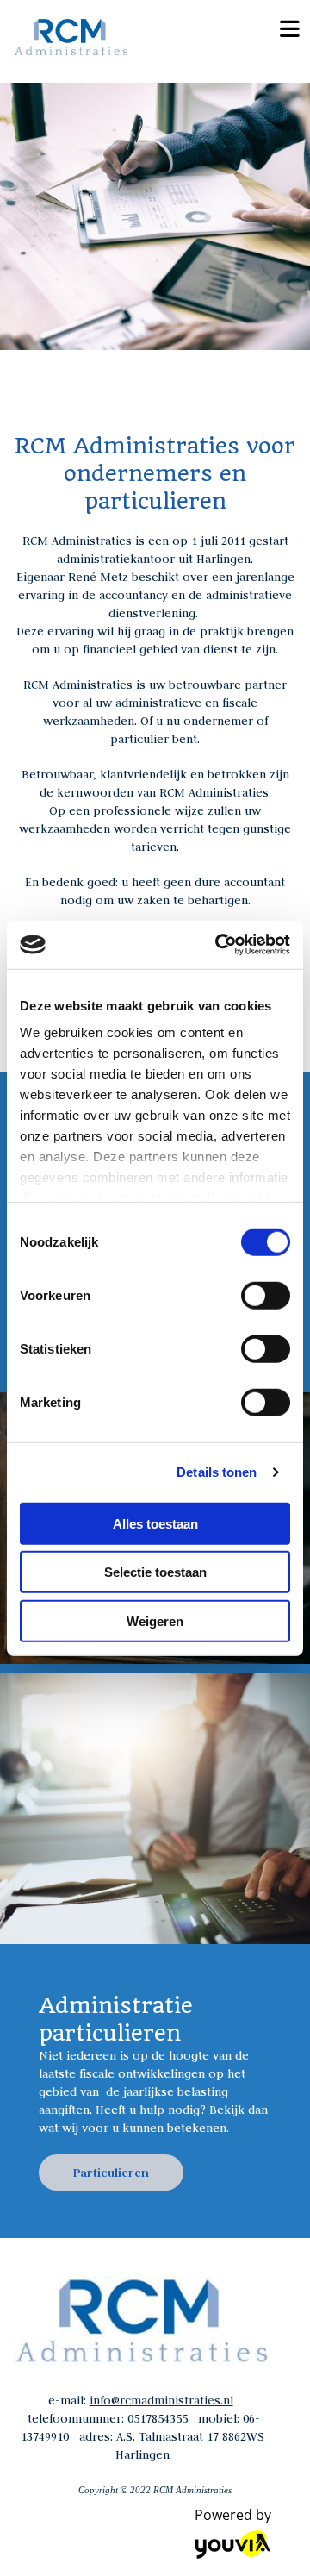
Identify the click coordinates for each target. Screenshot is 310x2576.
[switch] (266, 1295)
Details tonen (217, 1472)
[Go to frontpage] (129, 37)
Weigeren (155, 1620)
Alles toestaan (155, 1523)
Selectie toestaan (155, 1572)
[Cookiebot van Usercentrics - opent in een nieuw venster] (219, 945)
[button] (111, 2173)
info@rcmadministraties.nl (161, 2400)
